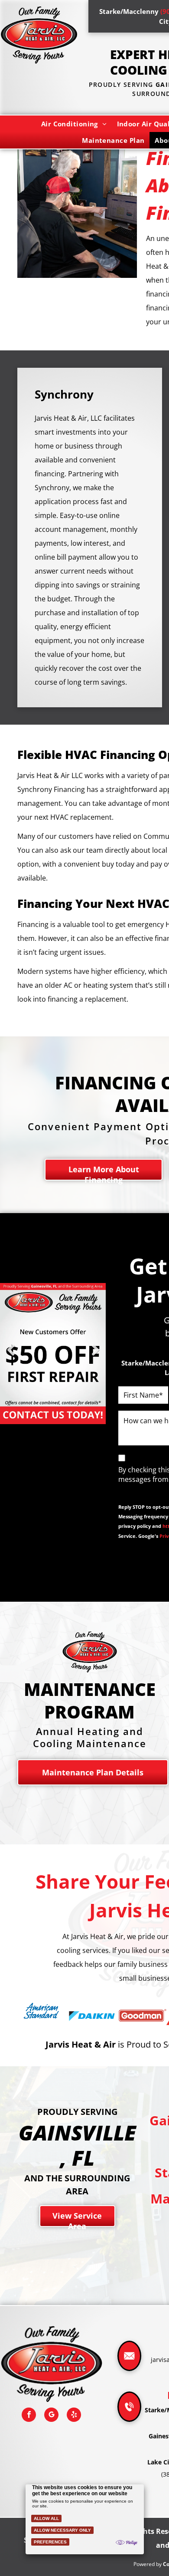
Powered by (148, 2564)
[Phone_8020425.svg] (129, 2418)
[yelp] (74, 2416)
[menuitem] (74, 124)
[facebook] (29, 2416)
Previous (11, 1357)
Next (95, 1357)
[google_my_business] (51, 2416)
